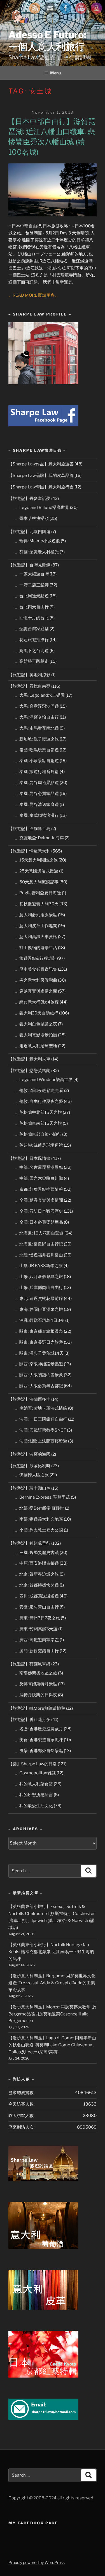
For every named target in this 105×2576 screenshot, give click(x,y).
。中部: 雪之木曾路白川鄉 (39, 1178)
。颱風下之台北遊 (32, 651)
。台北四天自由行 (32, 607)
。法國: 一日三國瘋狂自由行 (41, 1419)
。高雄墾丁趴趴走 (32, 661)
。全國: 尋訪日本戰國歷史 (39, 1211)
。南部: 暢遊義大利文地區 (39, 1519)
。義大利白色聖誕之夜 (36, 1024)
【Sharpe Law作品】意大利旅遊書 (41, 464)
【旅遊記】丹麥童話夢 (29, 499)
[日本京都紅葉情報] (43, 2376)
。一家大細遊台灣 (32, 574)
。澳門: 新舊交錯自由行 (37, 1651)
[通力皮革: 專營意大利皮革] (43, 2308)
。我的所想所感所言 (34, 1795)
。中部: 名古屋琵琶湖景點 (39, 1167)
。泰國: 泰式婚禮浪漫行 (37, 815)
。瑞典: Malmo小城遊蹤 (38, 541)
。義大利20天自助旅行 (37, 1013)
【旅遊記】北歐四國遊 (29, 532)
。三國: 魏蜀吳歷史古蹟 (37, 1553)
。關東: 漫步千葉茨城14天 (39, 1353)
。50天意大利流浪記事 (37, 882)
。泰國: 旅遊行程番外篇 (37, 772)
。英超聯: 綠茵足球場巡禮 (39, 1145)
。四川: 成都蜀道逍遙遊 (37, 1596)
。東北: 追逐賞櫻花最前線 (39, 1299)
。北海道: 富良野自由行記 (39, 1244)
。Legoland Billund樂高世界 (42, 508)
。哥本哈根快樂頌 (32, 518)
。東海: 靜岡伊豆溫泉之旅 (39, 1309)
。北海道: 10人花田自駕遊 (39, 1233)
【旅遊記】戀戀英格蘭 (29, 1071)
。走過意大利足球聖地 (36, 1046)
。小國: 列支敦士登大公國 (39, 1530)
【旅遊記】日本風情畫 (29, 1158)
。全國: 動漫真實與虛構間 (39, 1200)
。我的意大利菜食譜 (34, 1784)
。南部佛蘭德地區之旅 (36, 1673)
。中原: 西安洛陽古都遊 (37, 1563)
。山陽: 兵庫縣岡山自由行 (39, 1288)
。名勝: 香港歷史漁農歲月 (39, 1729)
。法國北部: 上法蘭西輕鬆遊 (41, 1441)
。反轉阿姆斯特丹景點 (36, 1684)
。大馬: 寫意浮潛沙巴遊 (37, 706)
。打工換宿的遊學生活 (36, 948)
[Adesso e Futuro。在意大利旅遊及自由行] (43, 425)
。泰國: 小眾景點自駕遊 (37, 761)
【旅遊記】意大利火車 (29, 1059)
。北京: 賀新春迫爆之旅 (37, 1574)
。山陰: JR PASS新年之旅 (39, 1266)
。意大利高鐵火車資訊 (36, 937)
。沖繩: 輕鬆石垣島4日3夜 (40, 1320)
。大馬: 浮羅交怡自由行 (37, 717)
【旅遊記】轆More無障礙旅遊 (37, 1708)
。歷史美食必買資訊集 (36, 969)
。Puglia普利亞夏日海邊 (38, 893)
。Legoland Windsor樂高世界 (44, 1080)
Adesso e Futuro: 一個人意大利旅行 (47, 41)
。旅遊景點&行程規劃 (36, 958)
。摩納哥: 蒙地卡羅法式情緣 (41, 1408)
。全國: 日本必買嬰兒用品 (39, 1222)
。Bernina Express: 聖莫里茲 (43, 1497)
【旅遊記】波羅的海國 (29, 1454)
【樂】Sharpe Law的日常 (33, 1764)
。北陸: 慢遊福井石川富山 (39, 1255)
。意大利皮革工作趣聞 (36, 926)
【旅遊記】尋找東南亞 (29, 686)
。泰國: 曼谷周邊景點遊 (37, 783)
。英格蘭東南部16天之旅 (39, 1123)
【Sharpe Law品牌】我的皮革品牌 (41, 476)
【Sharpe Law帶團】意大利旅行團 (41, 487)
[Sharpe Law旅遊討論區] (43, 2179)
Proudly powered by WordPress (37, 2562)
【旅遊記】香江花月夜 (29, 1720)
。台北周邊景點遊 (32, 596)
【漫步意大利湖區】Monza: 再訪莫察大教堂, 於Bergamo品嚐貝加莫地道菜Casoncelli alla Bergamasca (52, 2014)
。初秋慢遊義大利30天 (37, 904)
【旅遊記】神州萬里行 (29, 1543)
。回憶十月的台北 (32, 618)
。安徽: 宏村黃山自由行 (37, 1607)
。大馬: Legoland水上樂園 (40, 695)
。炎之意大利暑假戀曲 (36, 980)
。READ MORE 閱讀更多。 (34, 295)
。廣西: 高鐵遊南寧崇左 (37, 1640)
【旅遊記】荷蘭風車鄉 (29, 1664)
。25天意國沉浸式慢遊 (37, 871)
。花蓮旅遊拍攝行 (32, 640)
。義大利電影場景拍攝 (36, 1035)
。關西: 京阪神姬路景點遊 (39, 1364)
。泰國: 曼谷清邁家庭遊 (37, 804)
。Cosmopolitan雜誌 (35, 1773)
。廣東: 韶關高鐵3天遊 (36, 1629)
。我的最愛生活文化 (34, 1806)
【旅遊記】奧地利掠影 (29, 675)
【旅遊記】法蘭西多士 (29, 1399)
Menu (55, 73)
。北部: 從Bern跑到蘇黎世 (40, 1508)
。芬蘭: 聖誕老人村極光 (37, 552)
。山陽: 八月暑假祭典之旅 (39, 1277)
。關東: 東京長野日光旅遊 (39, 1342)
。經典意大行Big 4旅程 (37, 1002)
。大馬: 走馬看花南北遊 (37, 728)
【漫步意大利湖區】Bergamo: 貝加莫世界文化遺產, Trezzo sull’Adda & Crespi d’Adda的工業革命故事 (52, 1983)
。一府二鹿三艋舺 (32, 585)
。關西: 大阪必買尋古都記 (39, 1386)
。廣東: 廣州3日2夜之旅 (38, 1618)
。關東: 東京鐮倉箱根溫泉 (39, 1331)
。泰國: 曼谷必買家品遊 (37, 794)
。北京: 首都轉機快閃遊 (37, 1585)
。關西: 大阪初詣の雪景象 (39, 1375)
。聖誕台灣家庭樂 (32, 629)
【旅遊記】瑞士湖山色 (29, 1488)
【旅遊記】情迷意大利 (29, 851)
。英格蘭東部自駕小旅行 (38, 1134)
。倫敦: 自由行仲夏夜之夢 (39, 1101)
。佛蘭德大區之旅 (32, 1475)
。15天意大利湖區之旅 (36, 860)
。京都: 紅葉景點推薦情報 (39, 1189)
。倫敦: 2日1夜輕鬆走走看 (39, 1091)
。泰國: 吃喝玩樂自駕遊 (37, 750)
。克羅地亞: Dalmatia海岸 (39, 838)
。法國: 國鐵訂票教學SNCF (41, 1430)
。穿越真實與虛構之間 (36, 991)
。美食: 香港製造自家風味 (39, 1740)
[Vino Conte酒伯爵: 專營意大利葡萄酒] (43, 2247)
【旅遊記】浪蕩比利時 (29, 1466)
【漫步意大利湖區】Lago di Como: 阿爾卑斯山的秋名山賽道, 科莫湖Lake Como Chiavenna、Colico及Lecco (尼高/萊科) (52, 2045)
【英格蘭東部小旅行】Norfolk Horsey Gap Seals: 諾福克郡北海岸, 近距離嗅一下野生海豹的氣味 (51, 1952)
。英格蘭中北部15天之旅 (39, 1112)
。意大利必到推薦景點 (36, 915)
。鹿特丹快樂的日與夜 (36, 1695)
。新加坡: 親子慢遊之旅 (37, 739)
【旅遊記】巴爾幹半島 (29, 829)
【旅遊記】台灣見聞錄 (29, 565)
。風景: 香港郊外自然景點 (39, 1751)
